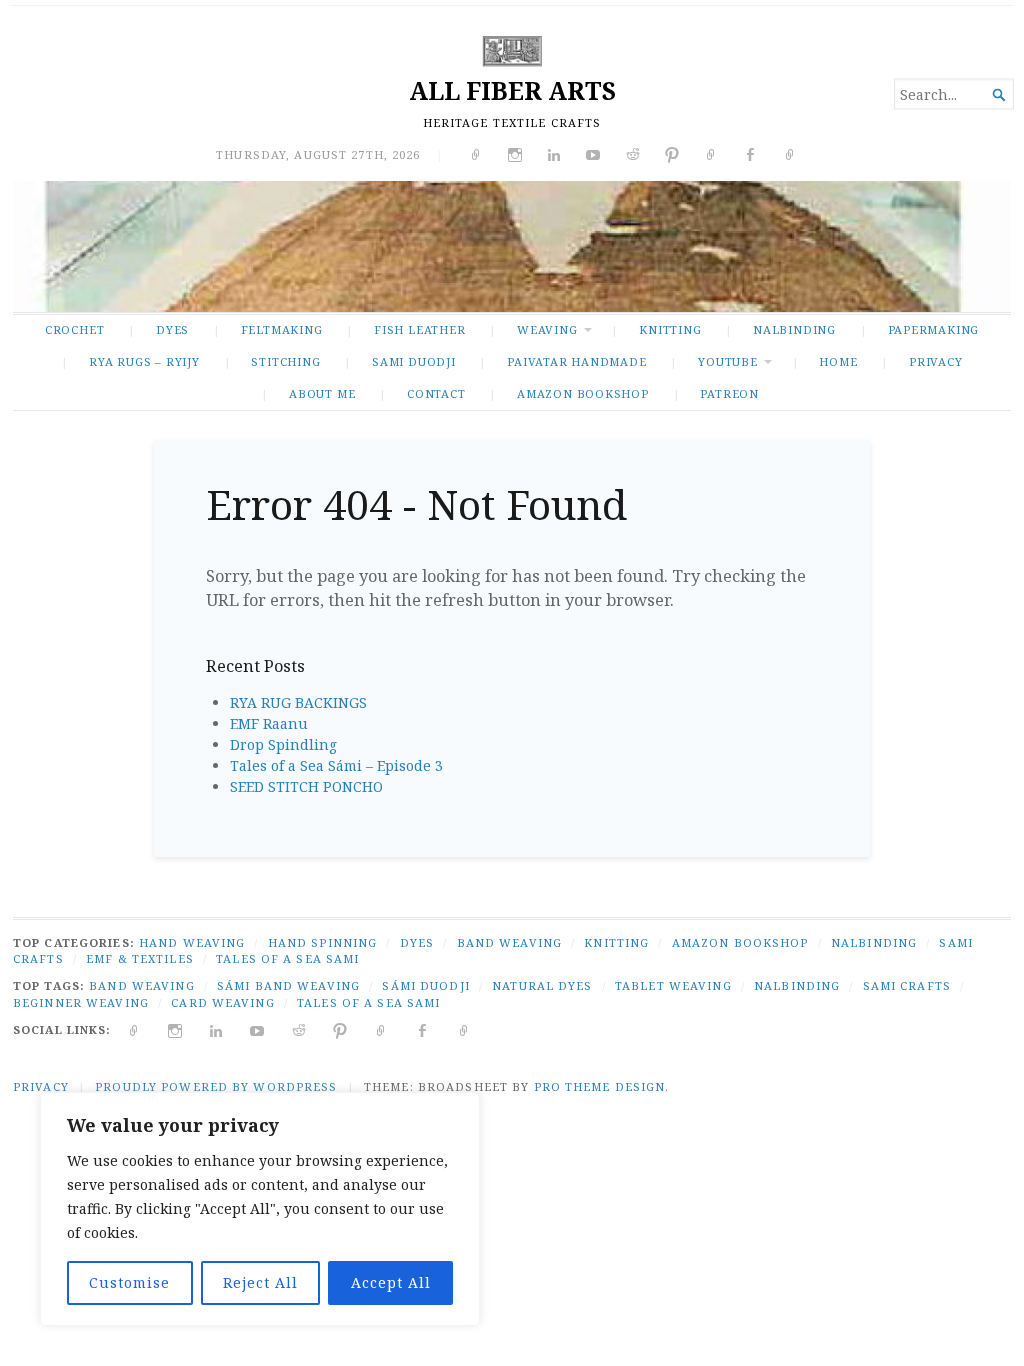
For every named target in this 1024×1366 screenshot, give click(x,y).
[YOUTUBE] (257, 1029)
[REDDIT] (299, 1029)
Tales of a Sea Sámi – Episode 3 (336, 765)
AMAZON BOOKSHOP (583, 393)
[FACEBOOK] (422, 1029)
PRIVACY (936, 361)
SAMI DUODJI (414, 361)
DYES (172, 329)
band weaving (141, 985)
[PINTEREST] (340, 1029)
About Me (322, 393)
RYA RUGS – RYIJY (144, 361)
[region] (260, 1209)
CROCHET (75, 329)
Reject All (260, 1282)
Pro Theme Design (600, 1086)
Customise (129, 1282)
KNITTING (670, 329)
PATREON (729, 393)
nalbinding (797, 985)
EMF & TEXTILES (140, 958)
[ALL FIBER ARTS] (512, 246)
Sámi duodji (425, 985)
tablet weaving (673, 985)
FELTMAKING (282, 329)
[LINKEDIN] (216, 1029)
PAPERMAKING (934, 329)
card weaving (222, 1002)
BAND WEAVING (509, 942)
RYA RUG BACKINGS (298, 702)
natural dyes (542, 985)
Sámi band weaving (288, 985)
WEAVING (547, 329)
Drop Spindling (283, 744)
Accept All (391, 1282)
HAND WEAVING (192, 942)
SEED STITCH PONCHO (306, 786)
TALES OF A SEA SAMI (287, 958)
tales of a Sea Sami (368, 1002)
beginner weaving (81, 1002)
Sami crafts (907, 985)
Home (838, 361)
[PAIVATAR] (464, 1029)
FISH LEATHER (419, 329)
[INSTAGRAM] (175, 1029)
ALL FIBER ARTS (512, 90)
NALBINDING (794, 329)
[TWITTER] (134, 1029)
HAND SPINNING (323, 942)
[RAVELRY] (381, 1029)
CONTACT (436, 393)
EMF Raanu (269, 723)
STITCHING (285, 361)
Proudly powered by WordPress (216, 1086)
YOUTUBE (728, 361)
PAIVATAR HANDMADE (576, 361)
